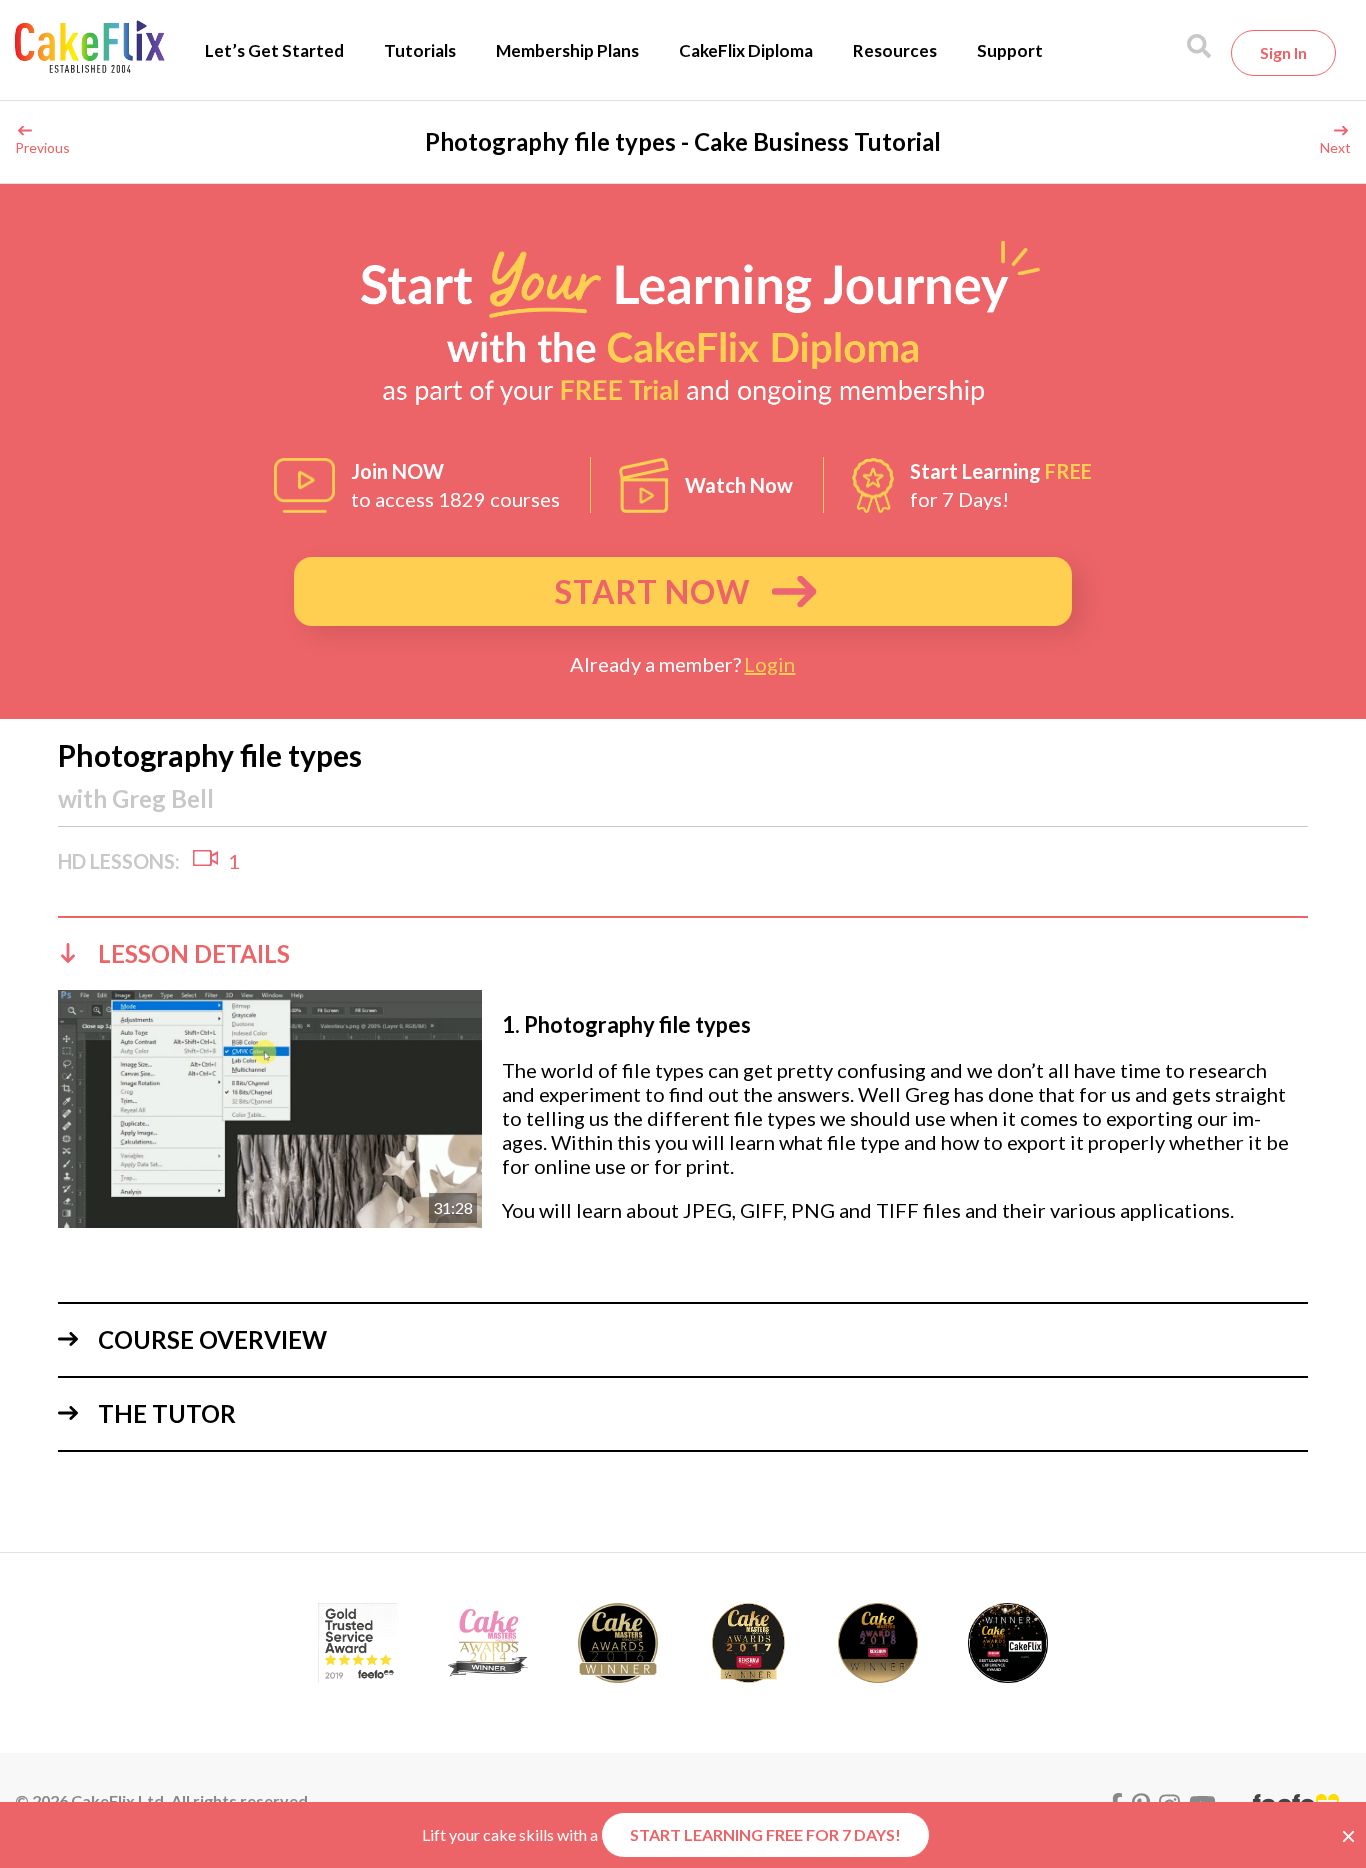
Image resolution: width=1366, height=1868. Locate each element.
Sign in (1283, 52)
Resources (895, 50)
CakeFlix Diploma (746, 50)
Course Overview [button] (212, 1339)
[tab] (683, 953)
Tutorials (420, 50)
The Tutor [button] (167, 1413)
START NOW (652, 591)
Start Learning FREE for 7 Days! (765, 1834)
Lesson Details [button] (194, 953)
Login (769, 664)
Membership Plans (567, 50)
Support (1010, 50)
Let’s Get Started (274, 50)
